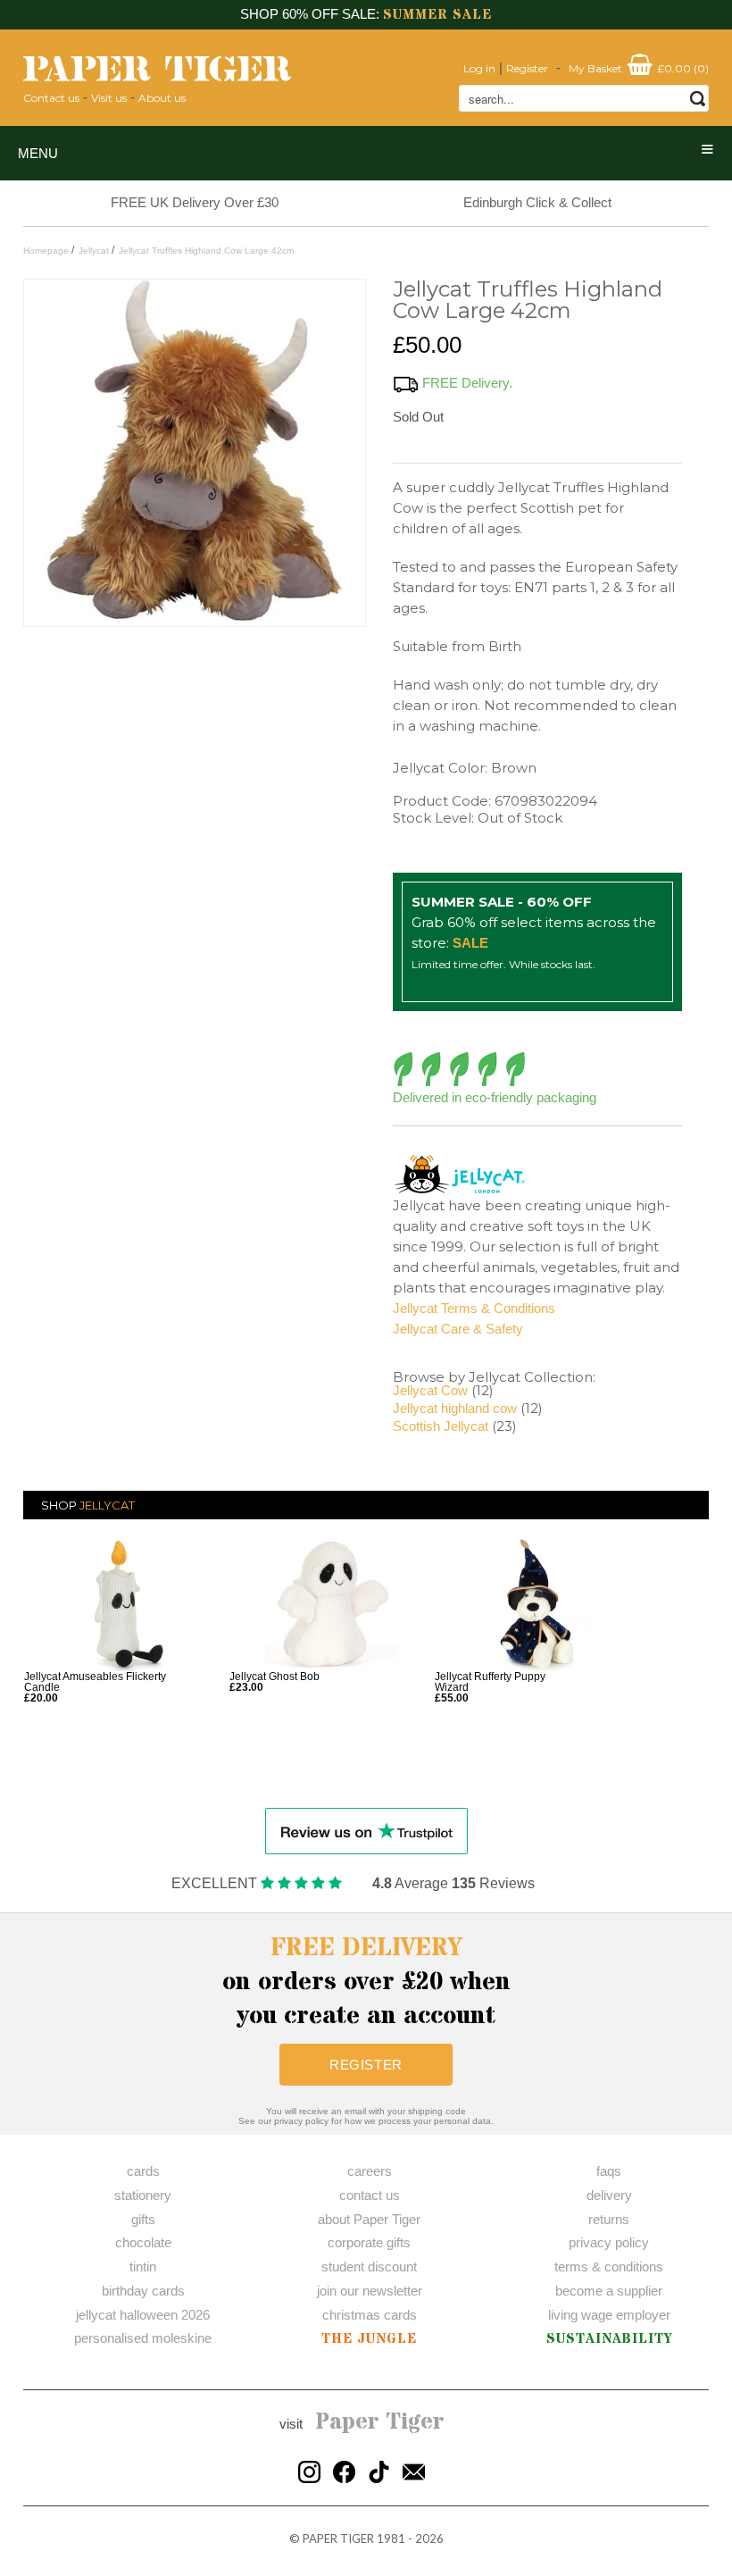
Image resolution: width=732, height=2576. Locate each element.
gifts (143, 2219)
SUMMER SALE (437, 15)
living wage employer (609, 2315)
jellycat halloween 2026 (143, 2315)
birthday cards (143, 2291)
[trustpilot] (366, 1830)
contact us (370, 2195)
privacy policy (609, 2242)
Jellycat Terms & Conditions (474, 1308)
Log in (479, 68)
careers (370, 2171)
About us (162, 98)
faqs (609, 2171)
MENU (38, 153)
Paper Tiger (380, 2422)
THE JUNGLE (369, 2339)
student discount (369, 2267)
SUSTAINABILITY (609, 2339)
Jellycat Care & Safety (458, 1329)
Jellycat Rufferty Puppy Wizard (490, 1682)
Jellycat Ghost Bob (274, 1677)
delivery (609, 2195)
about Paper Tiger (369, 2219)
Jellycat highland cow (455, 1408)
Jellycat (107, 1505)
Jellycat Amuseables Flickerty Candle (95, 1682)
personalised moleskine (143, 2338)
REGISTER (366, 2065)
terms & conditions (609, 2267)
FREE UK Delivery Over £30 (195, 202)
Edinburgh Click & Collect (537, 202)
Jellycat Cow (430, 1390)
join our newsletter (370, 2291)
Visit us (109, 98)
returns (609, 2219)
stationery (143, 2195)
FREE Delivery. (467, 383)
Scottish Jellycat (441, 1426)
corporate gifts (369, 2242)
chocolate (143, 2242)
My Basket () (639, 68)
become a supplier (609, 2291)
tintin (143, 2267)
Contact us (51, 98)
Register (527, 68)
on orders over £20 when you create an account (366, 1982)
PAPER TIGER (338, 2538)
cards (143, 2171)
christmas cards (370, 2315)
